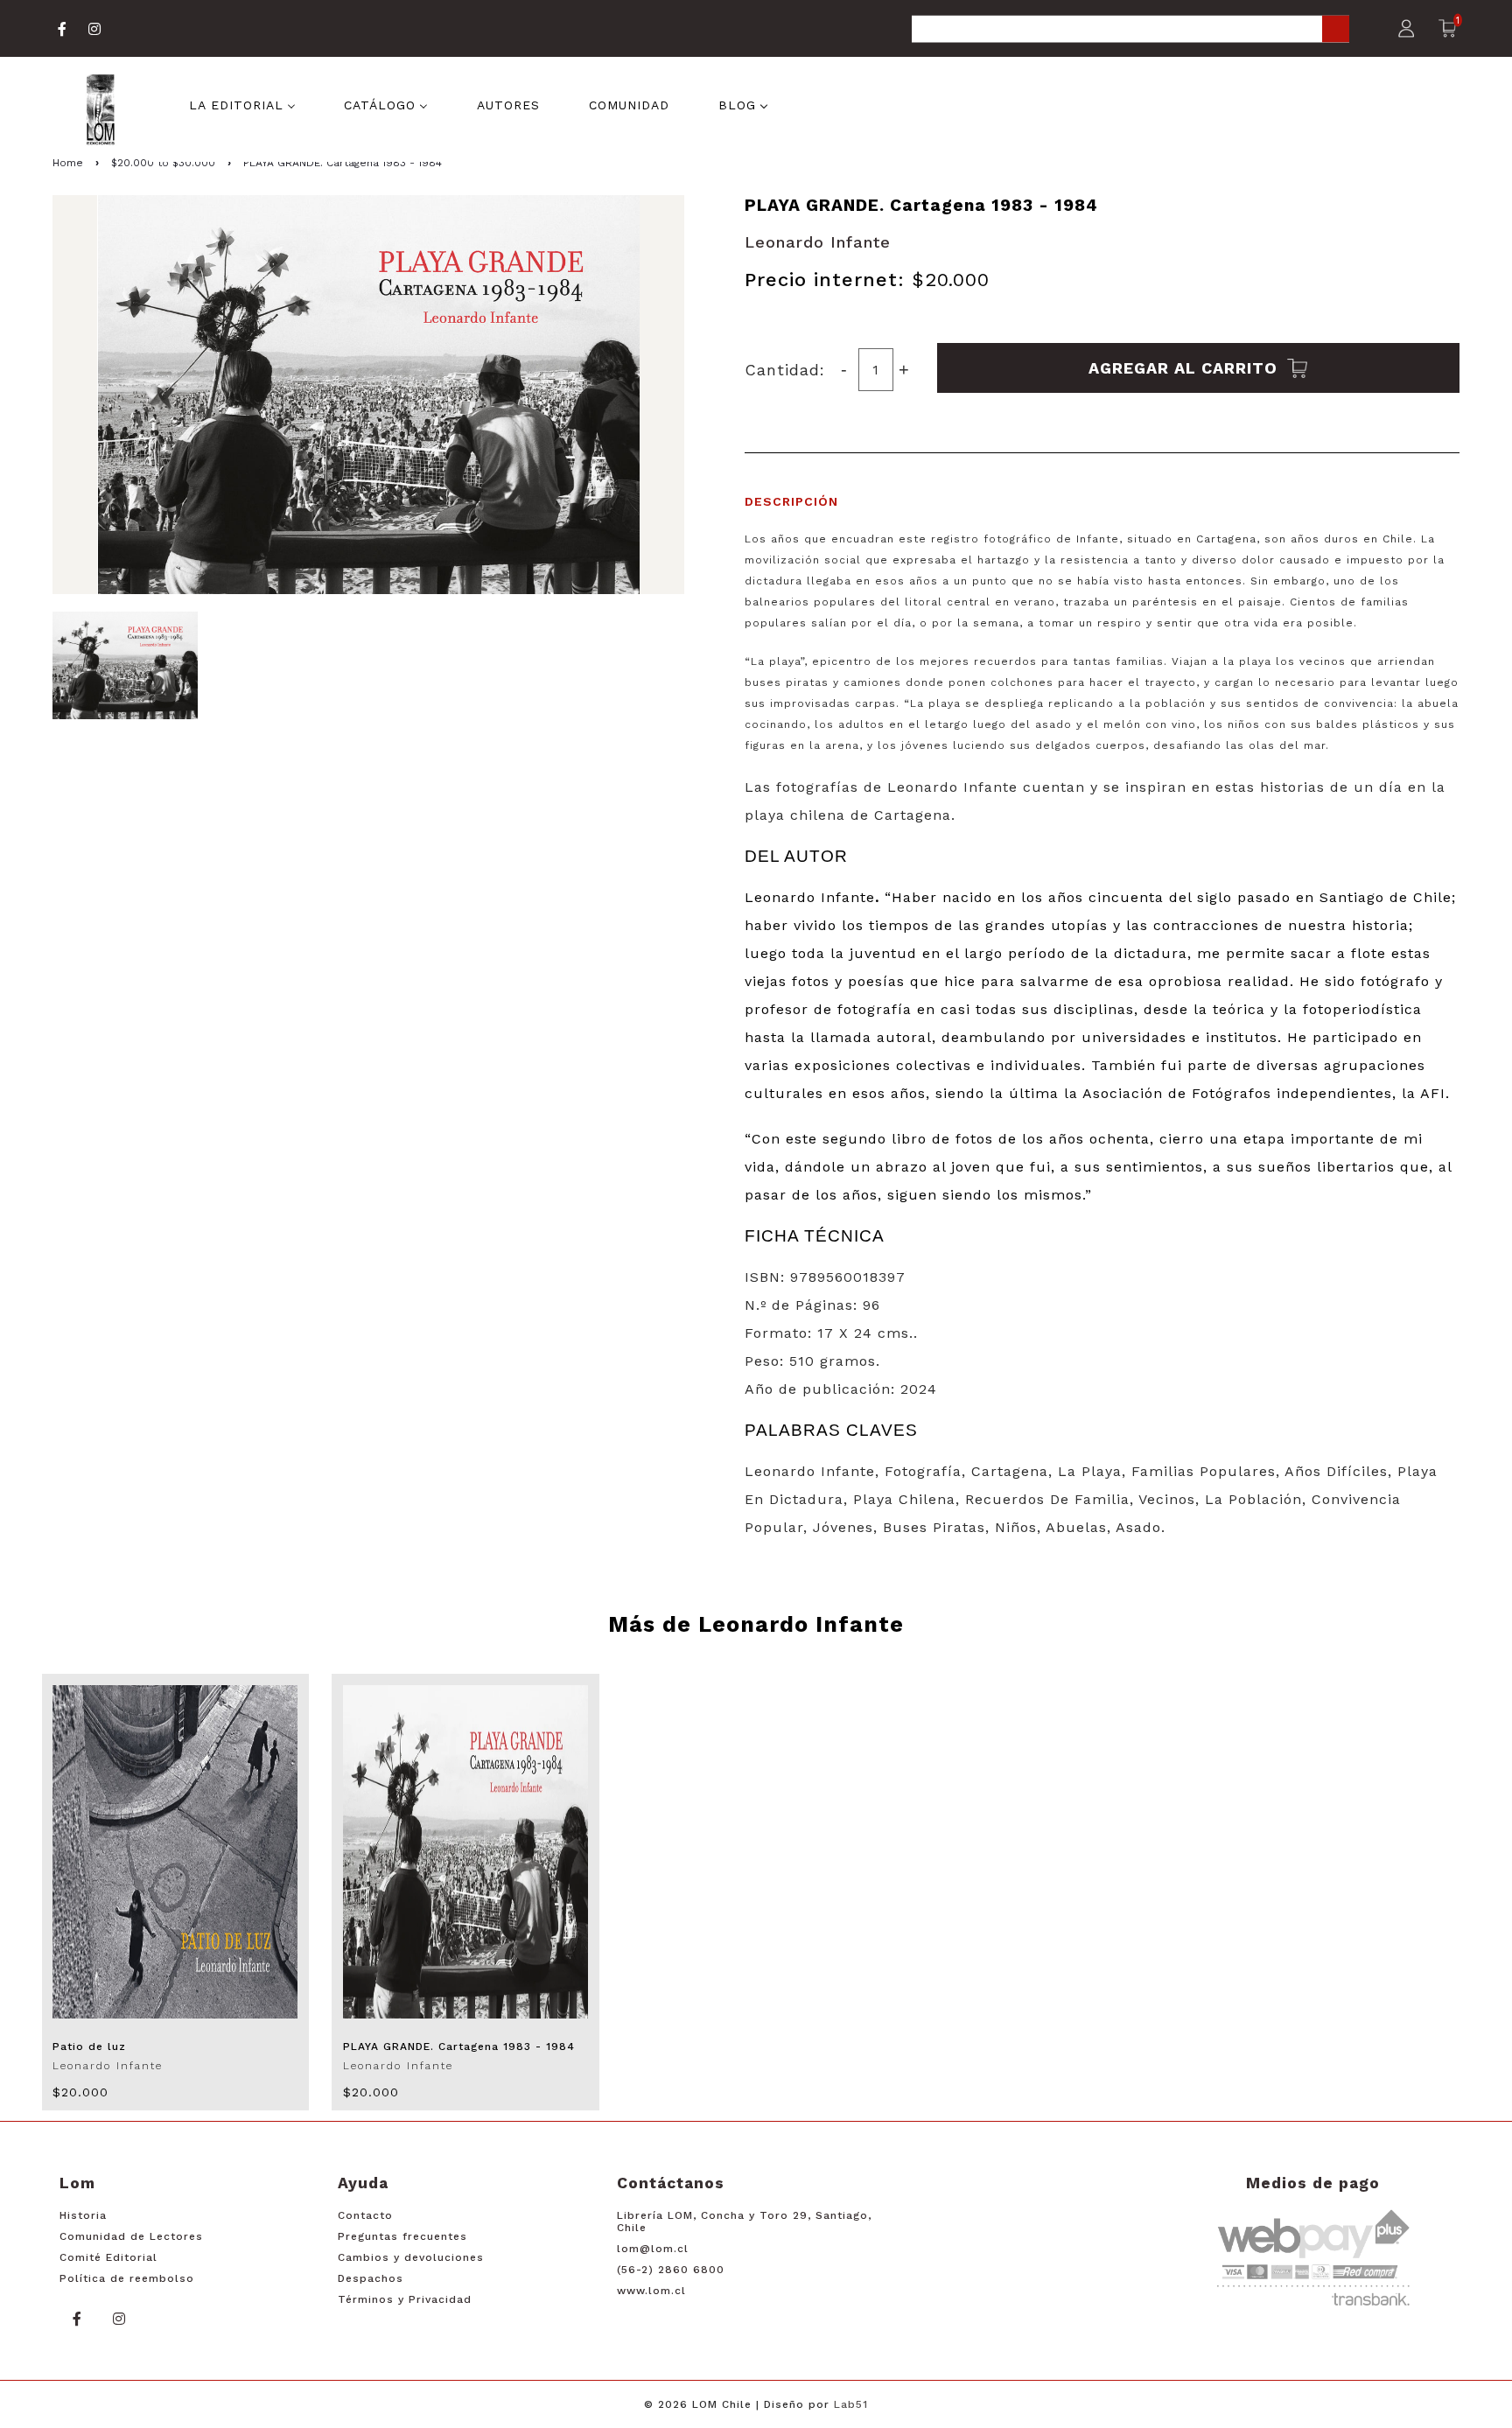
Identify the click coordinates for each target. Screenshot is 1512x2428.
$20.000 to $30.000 (163, 163)
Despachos (371, 2278)
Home (68, 163)
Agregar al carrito (1186, 368)
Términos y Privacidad (405, 2299)
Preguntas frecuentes (402, 2236)
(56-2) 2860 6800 (671, 2270)
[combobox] (1130, 30)
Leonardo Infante (818, 242)
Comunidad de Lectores (131, 2236)
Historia (83, 2215)
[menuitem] (242, 103)
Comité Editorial (108, 2257)
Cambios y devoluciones (411, 2257)
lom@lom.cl (653, 2249)
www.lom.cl (651, 2291)
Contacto (365, 2215)
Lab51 (851, 2404)
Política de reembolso (127, 2278)
